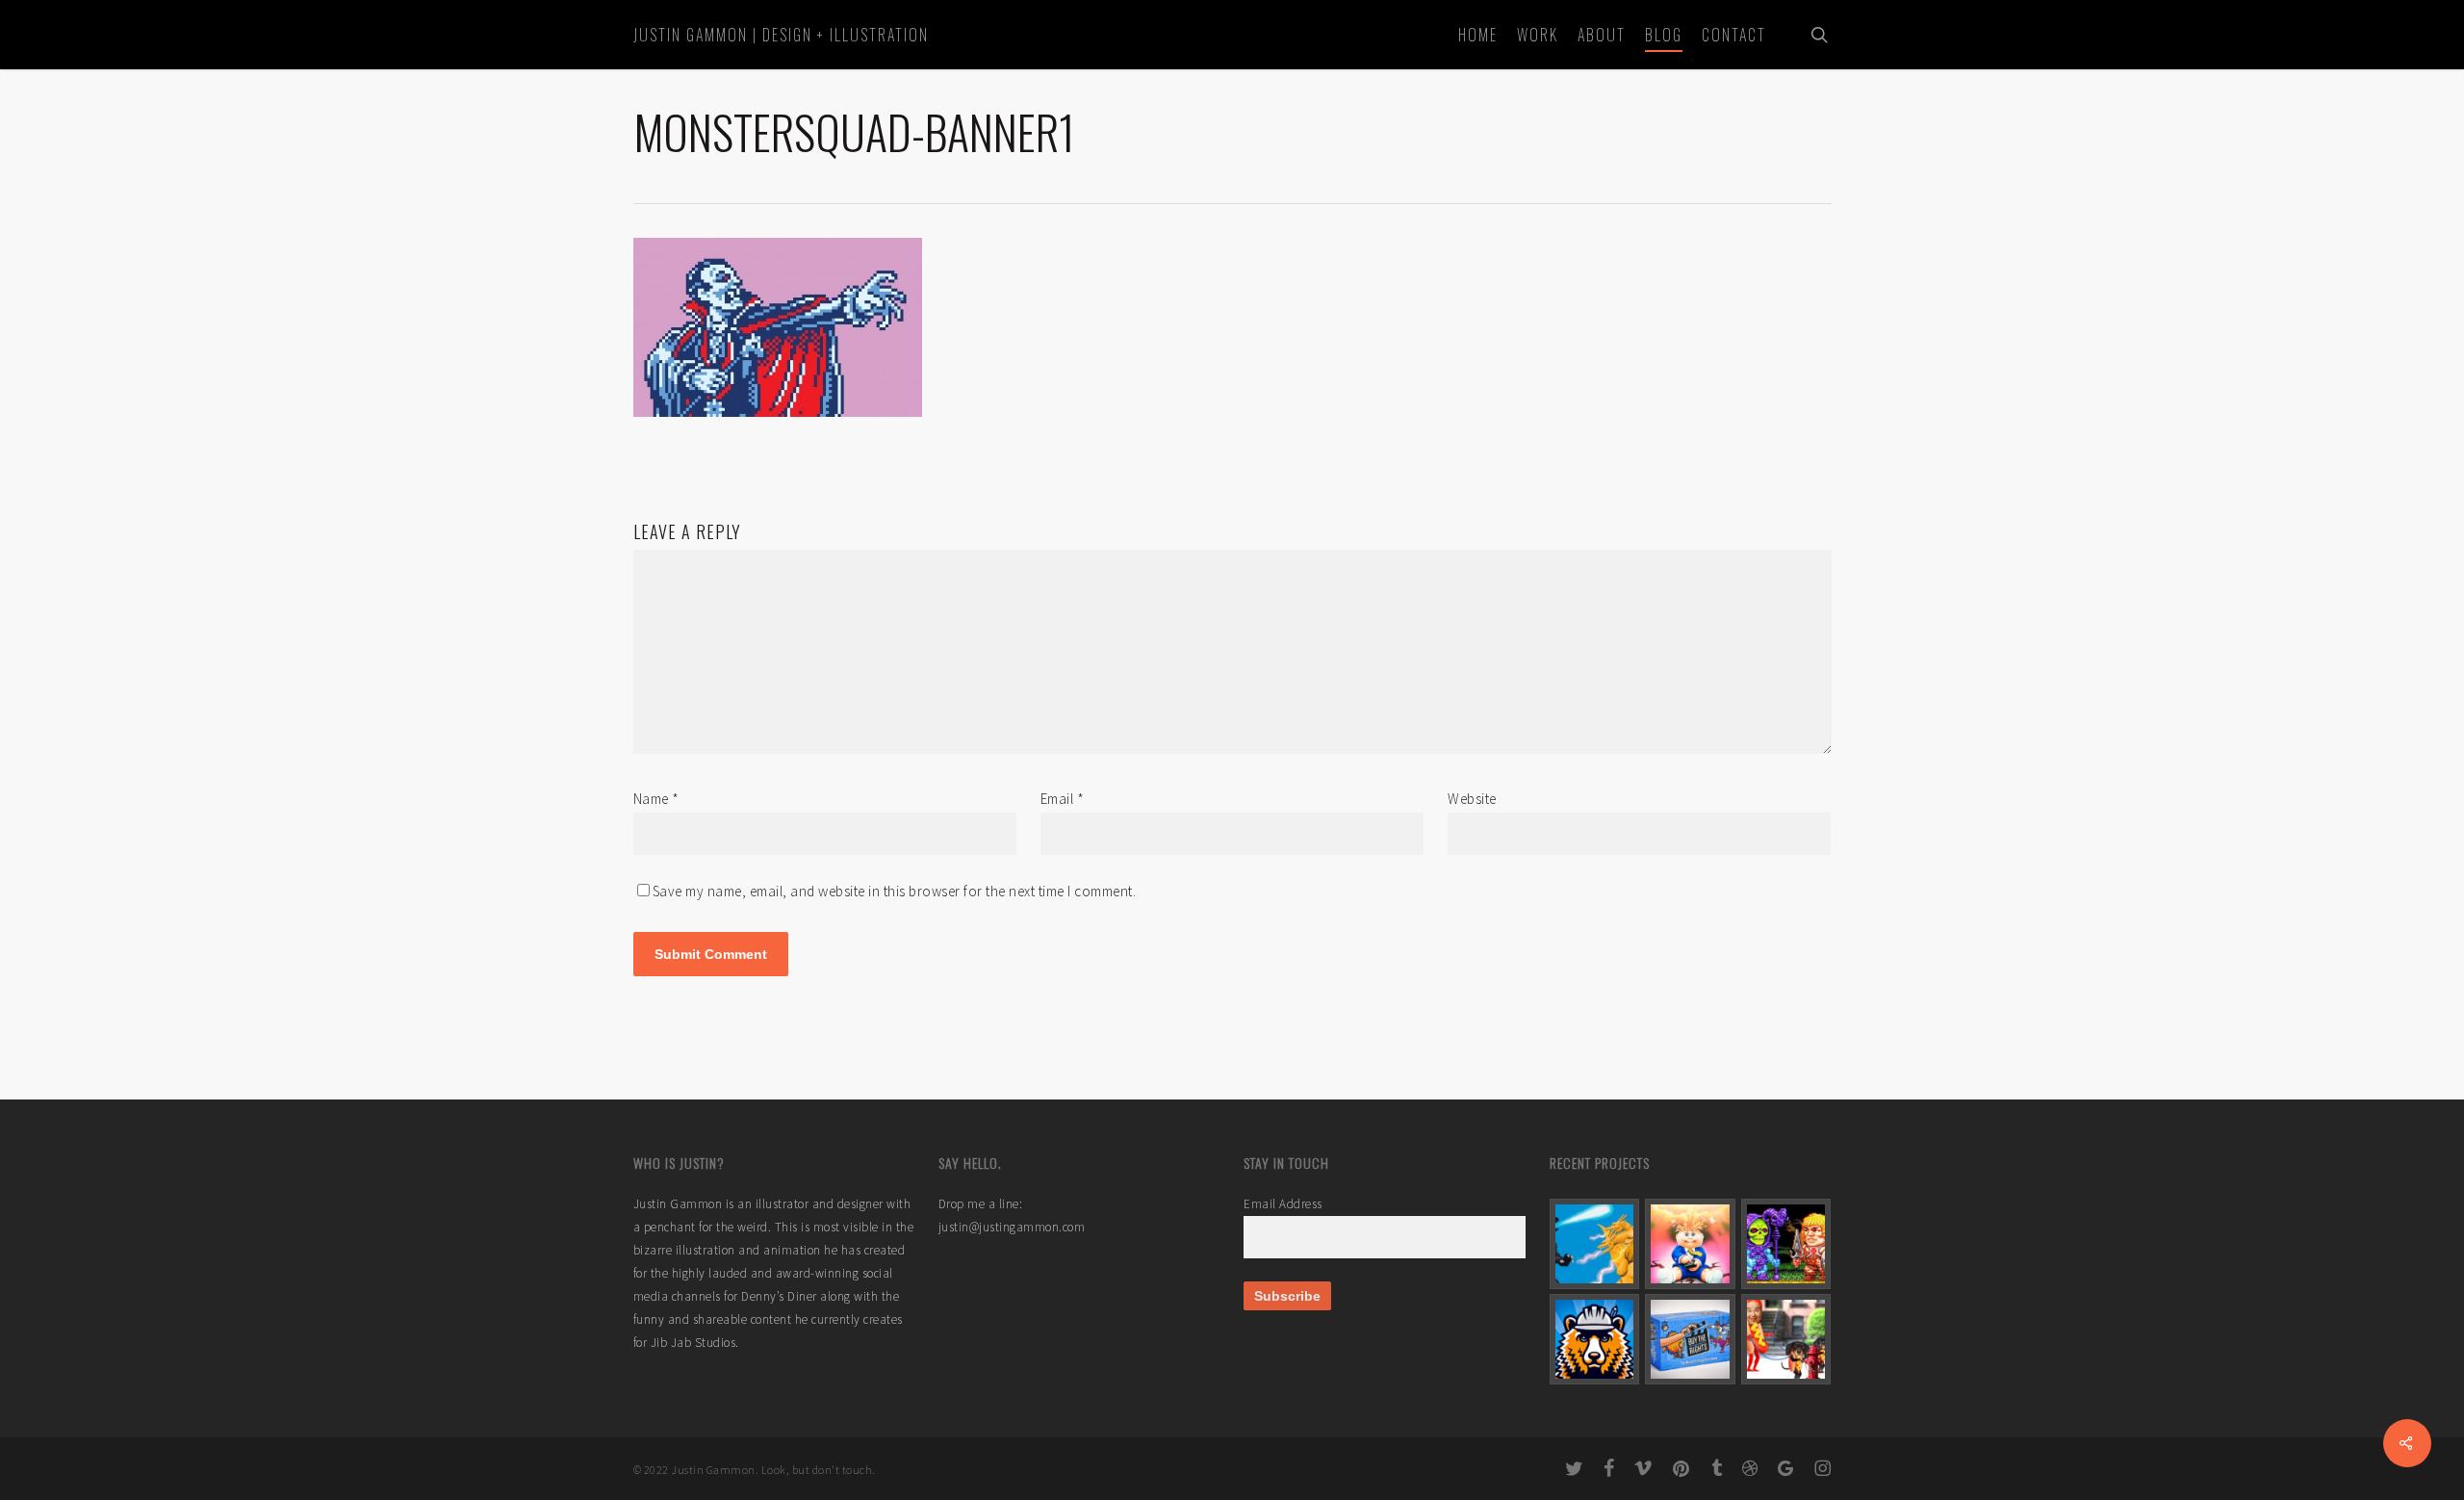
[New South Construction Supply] (1595, 1339)
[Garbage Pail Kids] (1690, 1244)
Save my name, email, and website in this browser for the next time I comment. (895, 891)
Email (1063, 799)
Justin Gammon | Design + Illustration (781, 35)
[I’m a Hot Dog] (1786, 1339)
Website (1472, 799)
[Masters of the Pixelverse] (1786, 1244)
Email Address (1283, 1204)
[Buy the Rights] (1690, 1339)
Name (656, 799)
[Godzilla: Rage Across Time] (1595, 1244)
